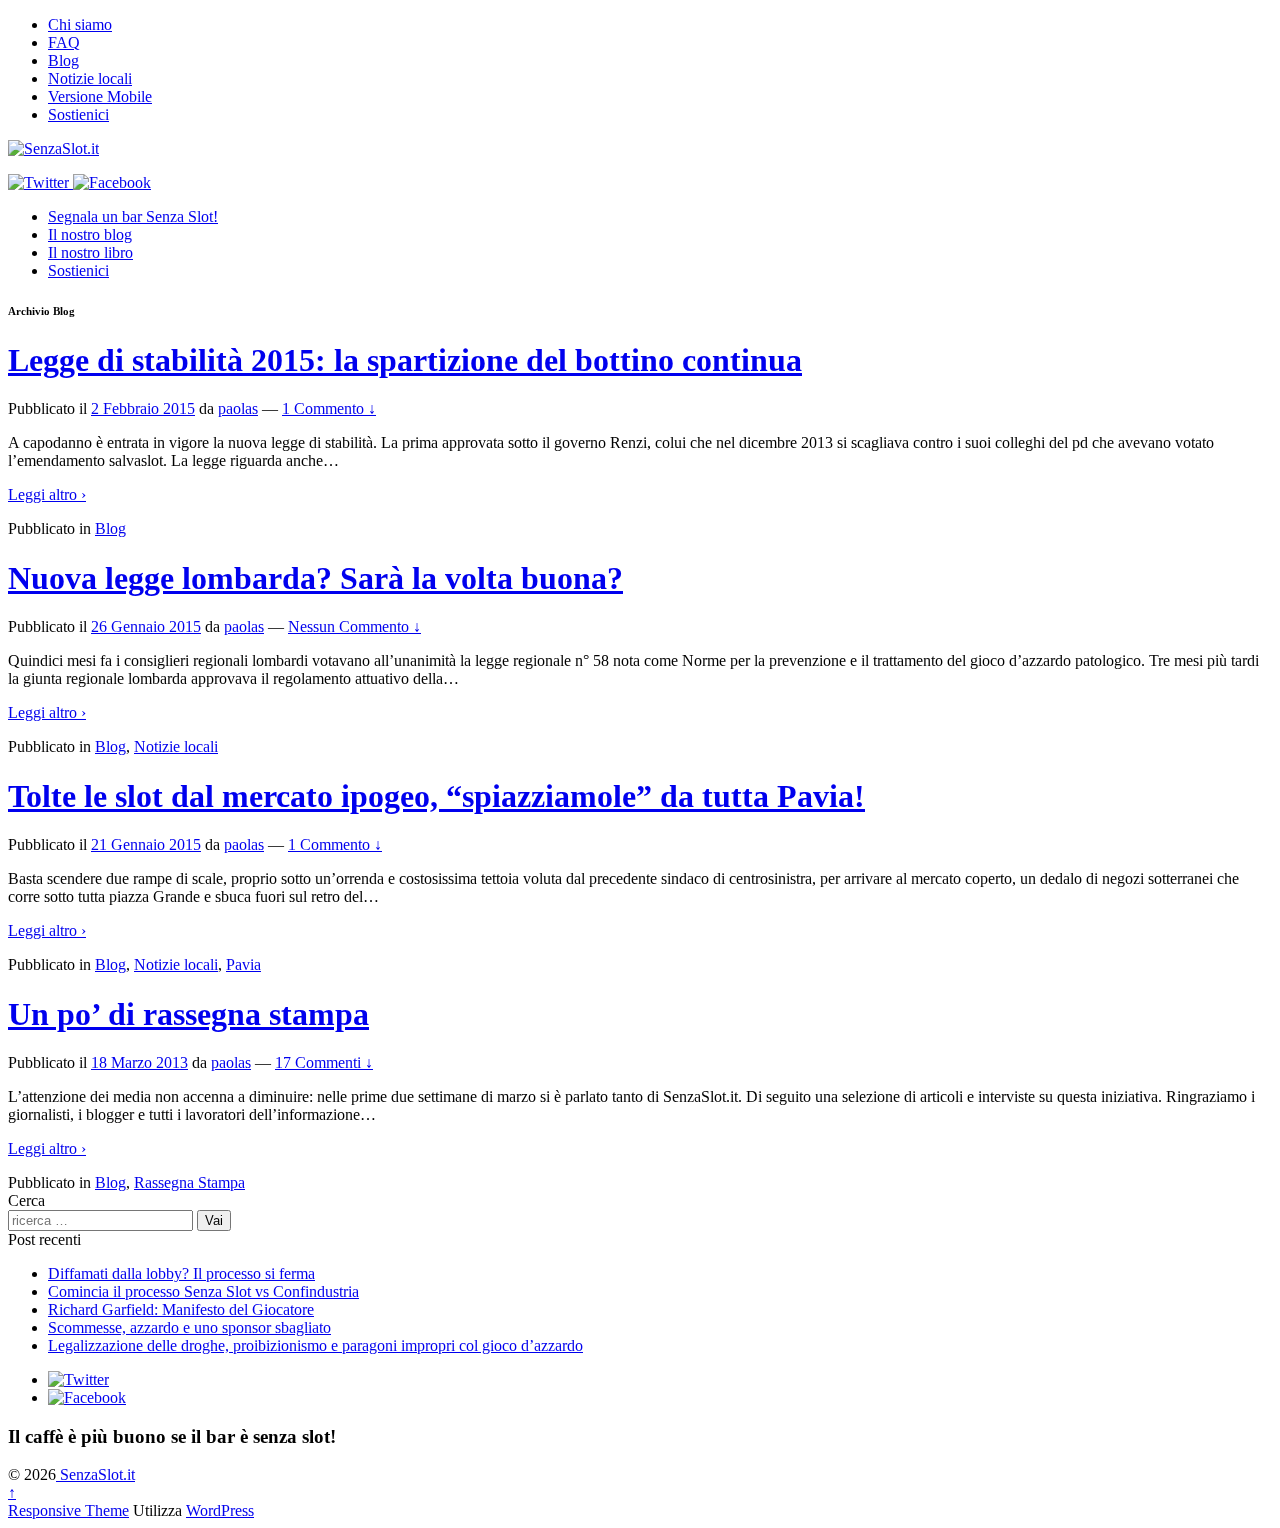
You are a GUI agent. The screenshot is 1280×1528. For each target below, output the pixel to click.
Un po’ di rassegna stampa (188, 1014)
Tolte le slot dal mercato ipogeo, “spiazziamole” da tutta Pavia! (436, 796)
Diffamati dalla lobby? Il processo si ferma (181, 1273)
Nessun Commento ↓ (354, 626)
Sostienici (78, 114)
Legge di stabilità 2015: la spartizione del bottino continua (405, 360)
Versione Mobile (100, 96)
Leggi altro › (47, 494)
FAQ (64, 42)
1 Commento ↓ (329, 408)
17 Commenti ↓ (324, 1062)
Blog (63, 60)
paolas (238, 408)
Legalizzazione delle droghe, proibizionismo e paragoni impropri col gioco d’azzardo (315, 1345)
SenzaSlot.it (95, 1474)
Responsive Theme (68, 1510)
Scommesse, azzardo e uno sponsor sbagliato (189, 1327)
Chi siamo (80, 24)
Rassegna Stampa (189, 1182)
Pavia (243, 964)
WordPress (220, 1510)
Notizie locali (90, 78)
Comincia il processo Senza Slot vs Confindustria (203, 1291)
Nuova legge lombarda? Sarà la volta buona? (315, 578)
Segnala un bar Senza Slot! (133, 216)
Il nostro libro (90, 252)
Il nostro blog (90, 234)
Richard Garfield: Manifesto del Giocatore (181, 1309)
